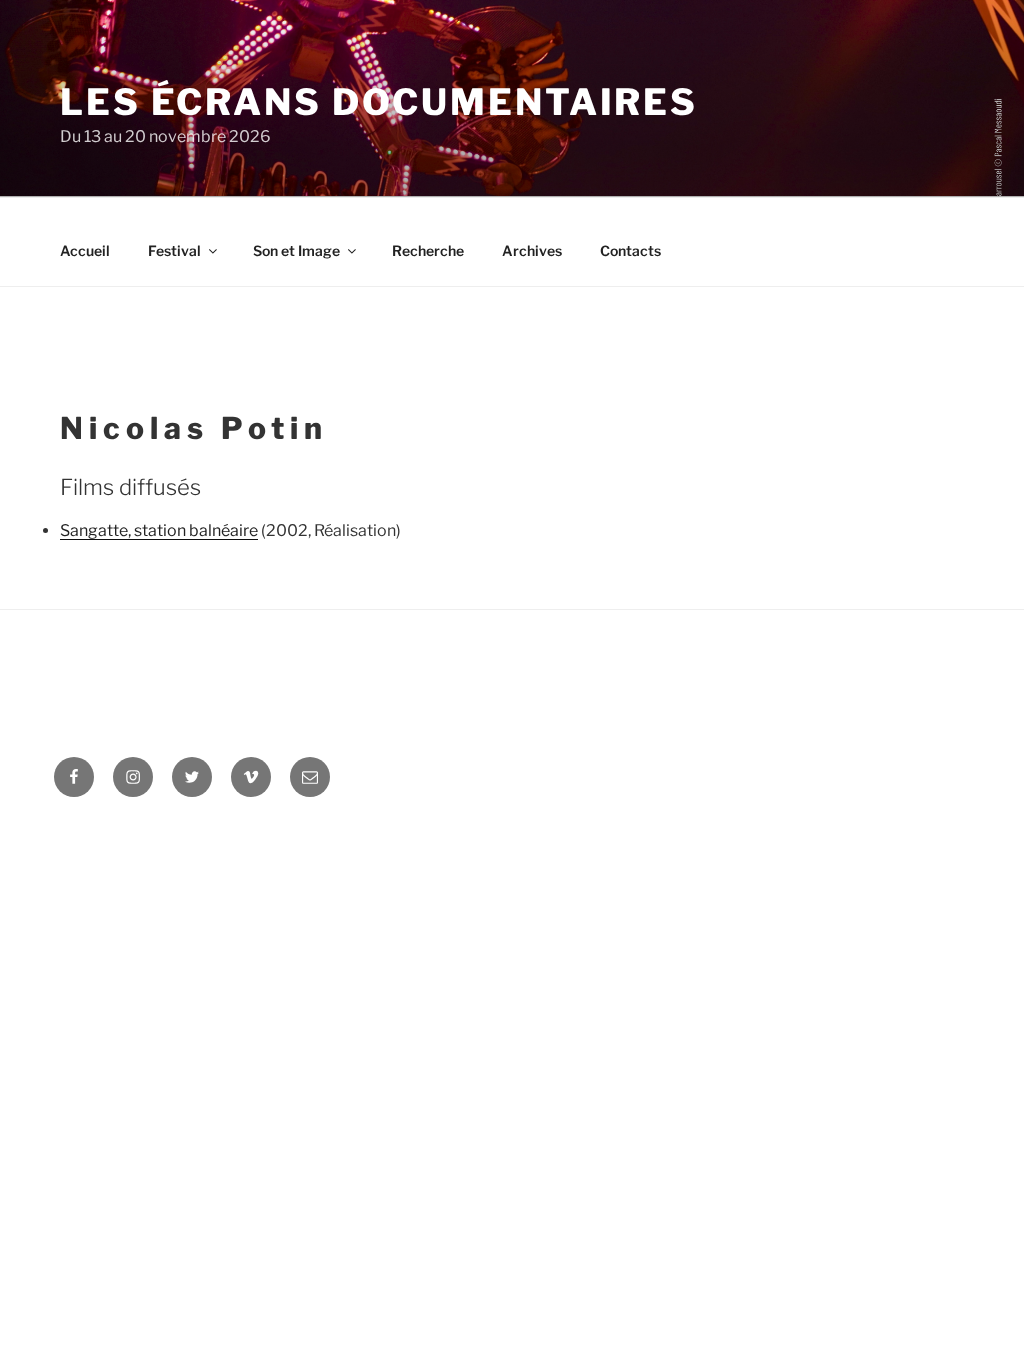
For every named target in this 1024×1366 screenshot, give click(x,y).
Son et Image (296, 250)
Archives (532, 250)
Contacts (630, 250)
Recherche (428, 250)
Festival (174, 250)
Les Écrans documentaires (379, 102)
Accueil (85, 250)
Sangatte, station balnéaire (159, 530)
